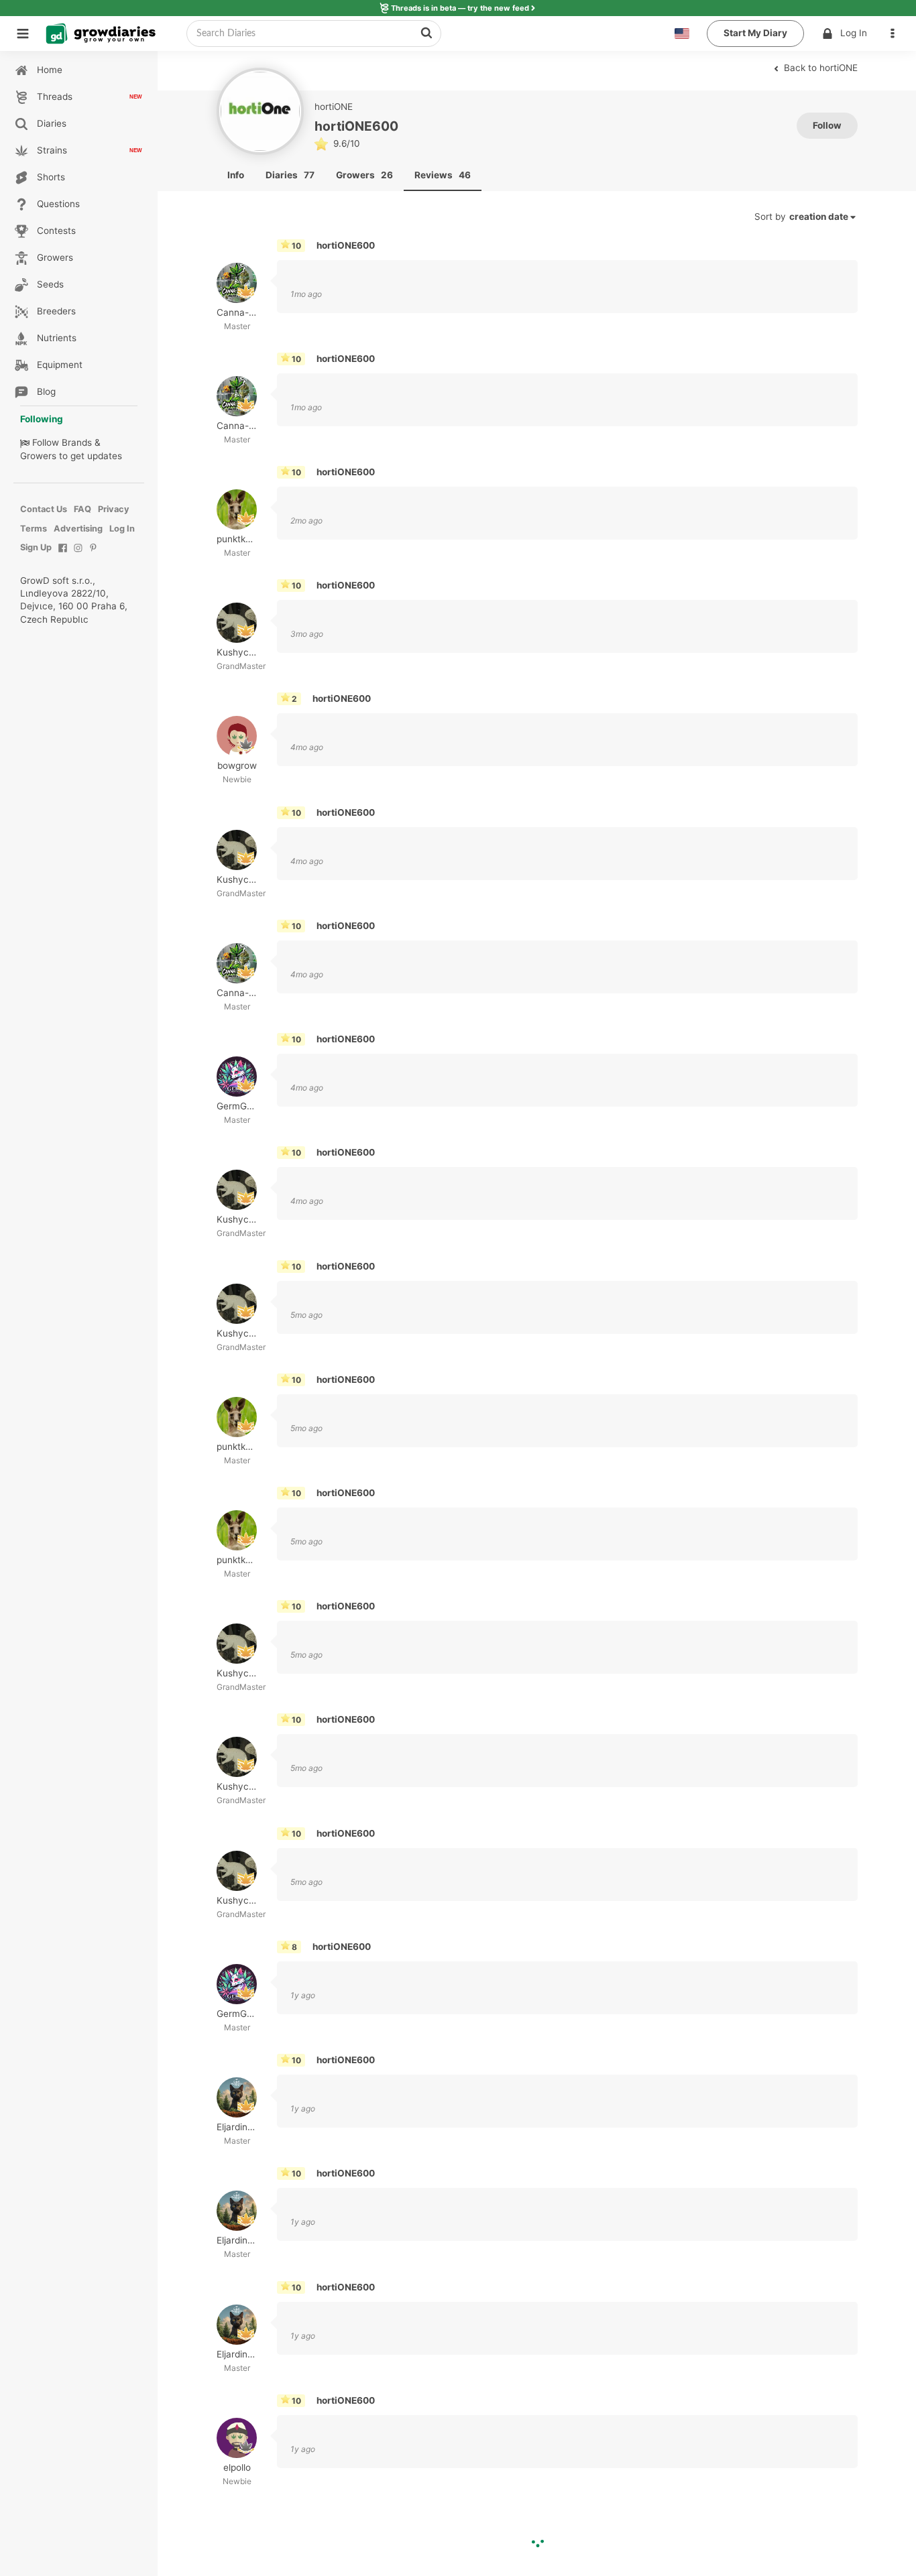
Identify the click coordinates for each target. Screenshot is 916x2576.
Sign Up (36, 547)
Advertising (78, 529)
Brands (77, 442)
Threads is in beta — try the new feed (460, 8)
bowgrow (236, 766)
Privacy (114, 509)
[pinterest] (94, 555)
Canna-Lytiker (237, 312)
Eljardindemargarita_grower (237, 2128)
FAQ (82, 509)
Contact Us (44, 509)
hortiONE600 (346, 245)
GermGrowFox (237, 1107)
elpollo (236, 2467)
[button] (896, 34)
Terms (34, 529)
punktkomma (237, 539)
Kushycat (237, 653)
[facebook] (63, 555)
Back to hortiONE (819, 68)
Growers (38, 456)
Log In (854, 33)
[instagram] (78, 555)
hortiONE (334, 107)
